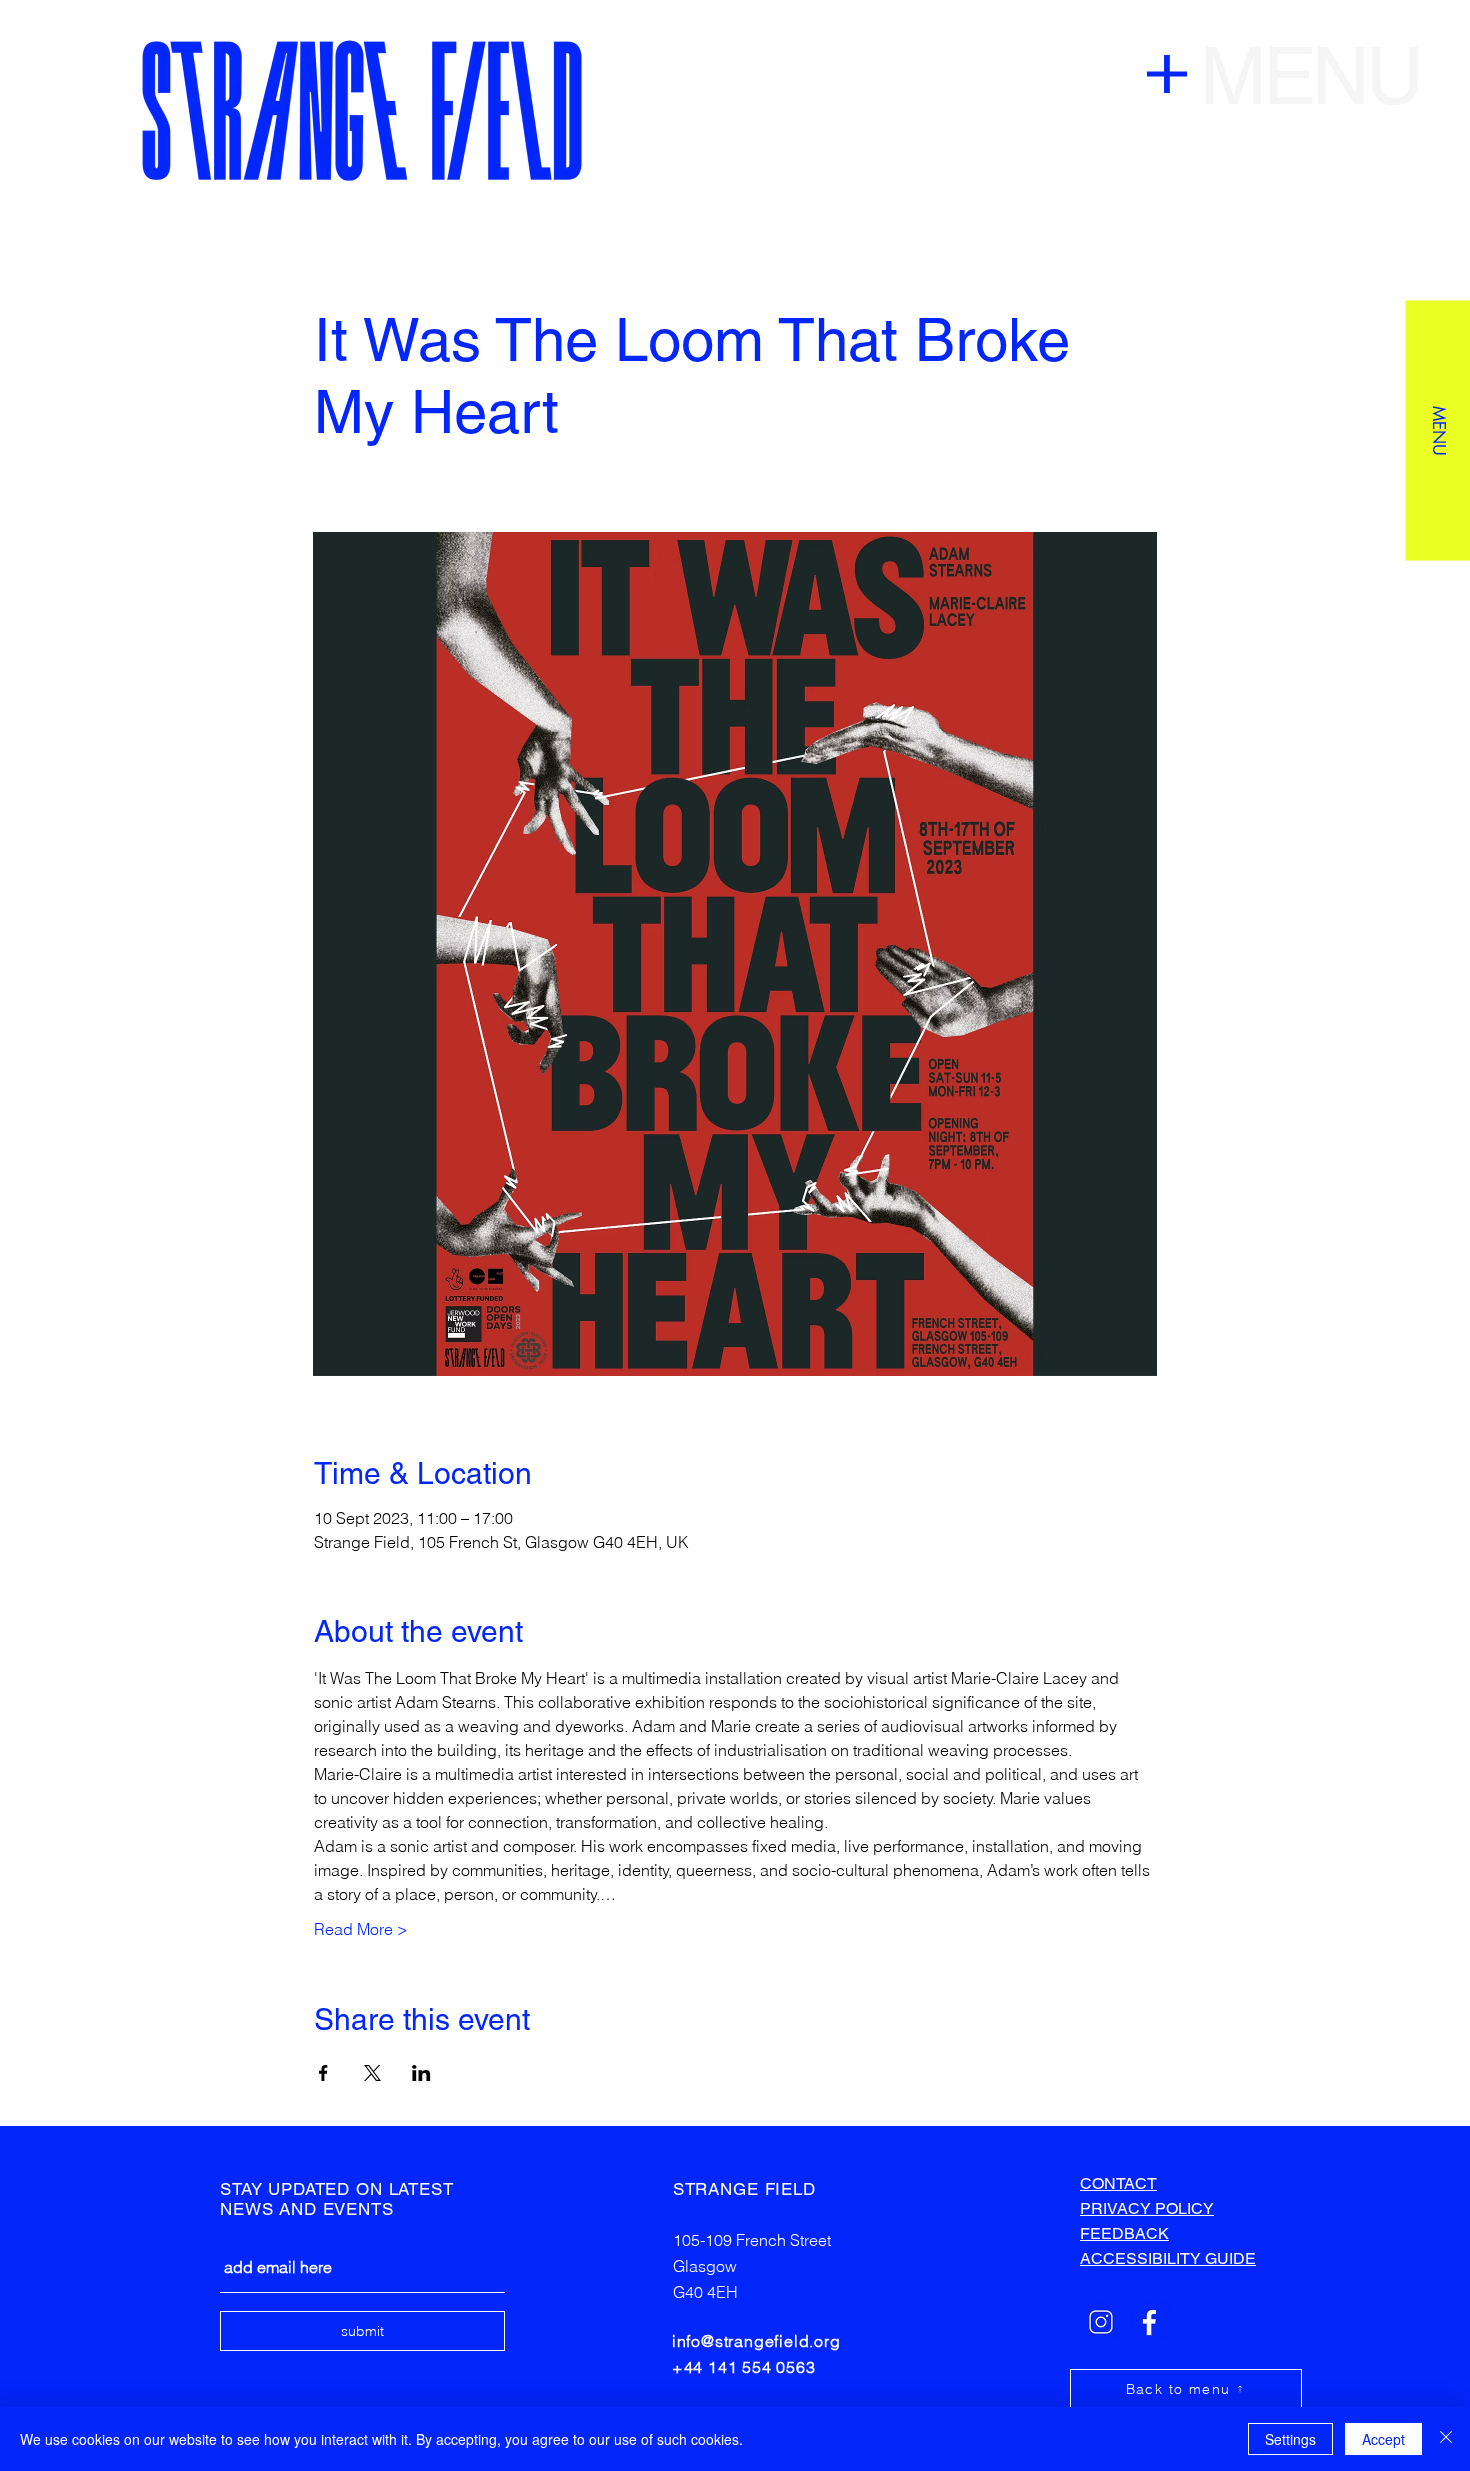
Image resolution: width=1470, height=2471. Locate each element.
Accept (1383, 2439)
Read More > (361, 1929)
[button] (1437, 430)
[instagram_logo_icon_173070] (1101, 2322)
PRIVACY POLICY (1147, 2208)
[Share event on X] (372, 2073)
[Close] (1446, 2439)
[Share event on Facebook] (323, 2073)
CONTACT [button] (1118, 2183)
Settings (1290, 2439)
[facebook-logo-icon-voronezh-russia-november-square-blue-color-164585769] (1150, 2322)
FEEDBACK (1124, 2233)
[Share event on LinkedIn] (421, 2073)
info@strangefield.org (756, 2341)
